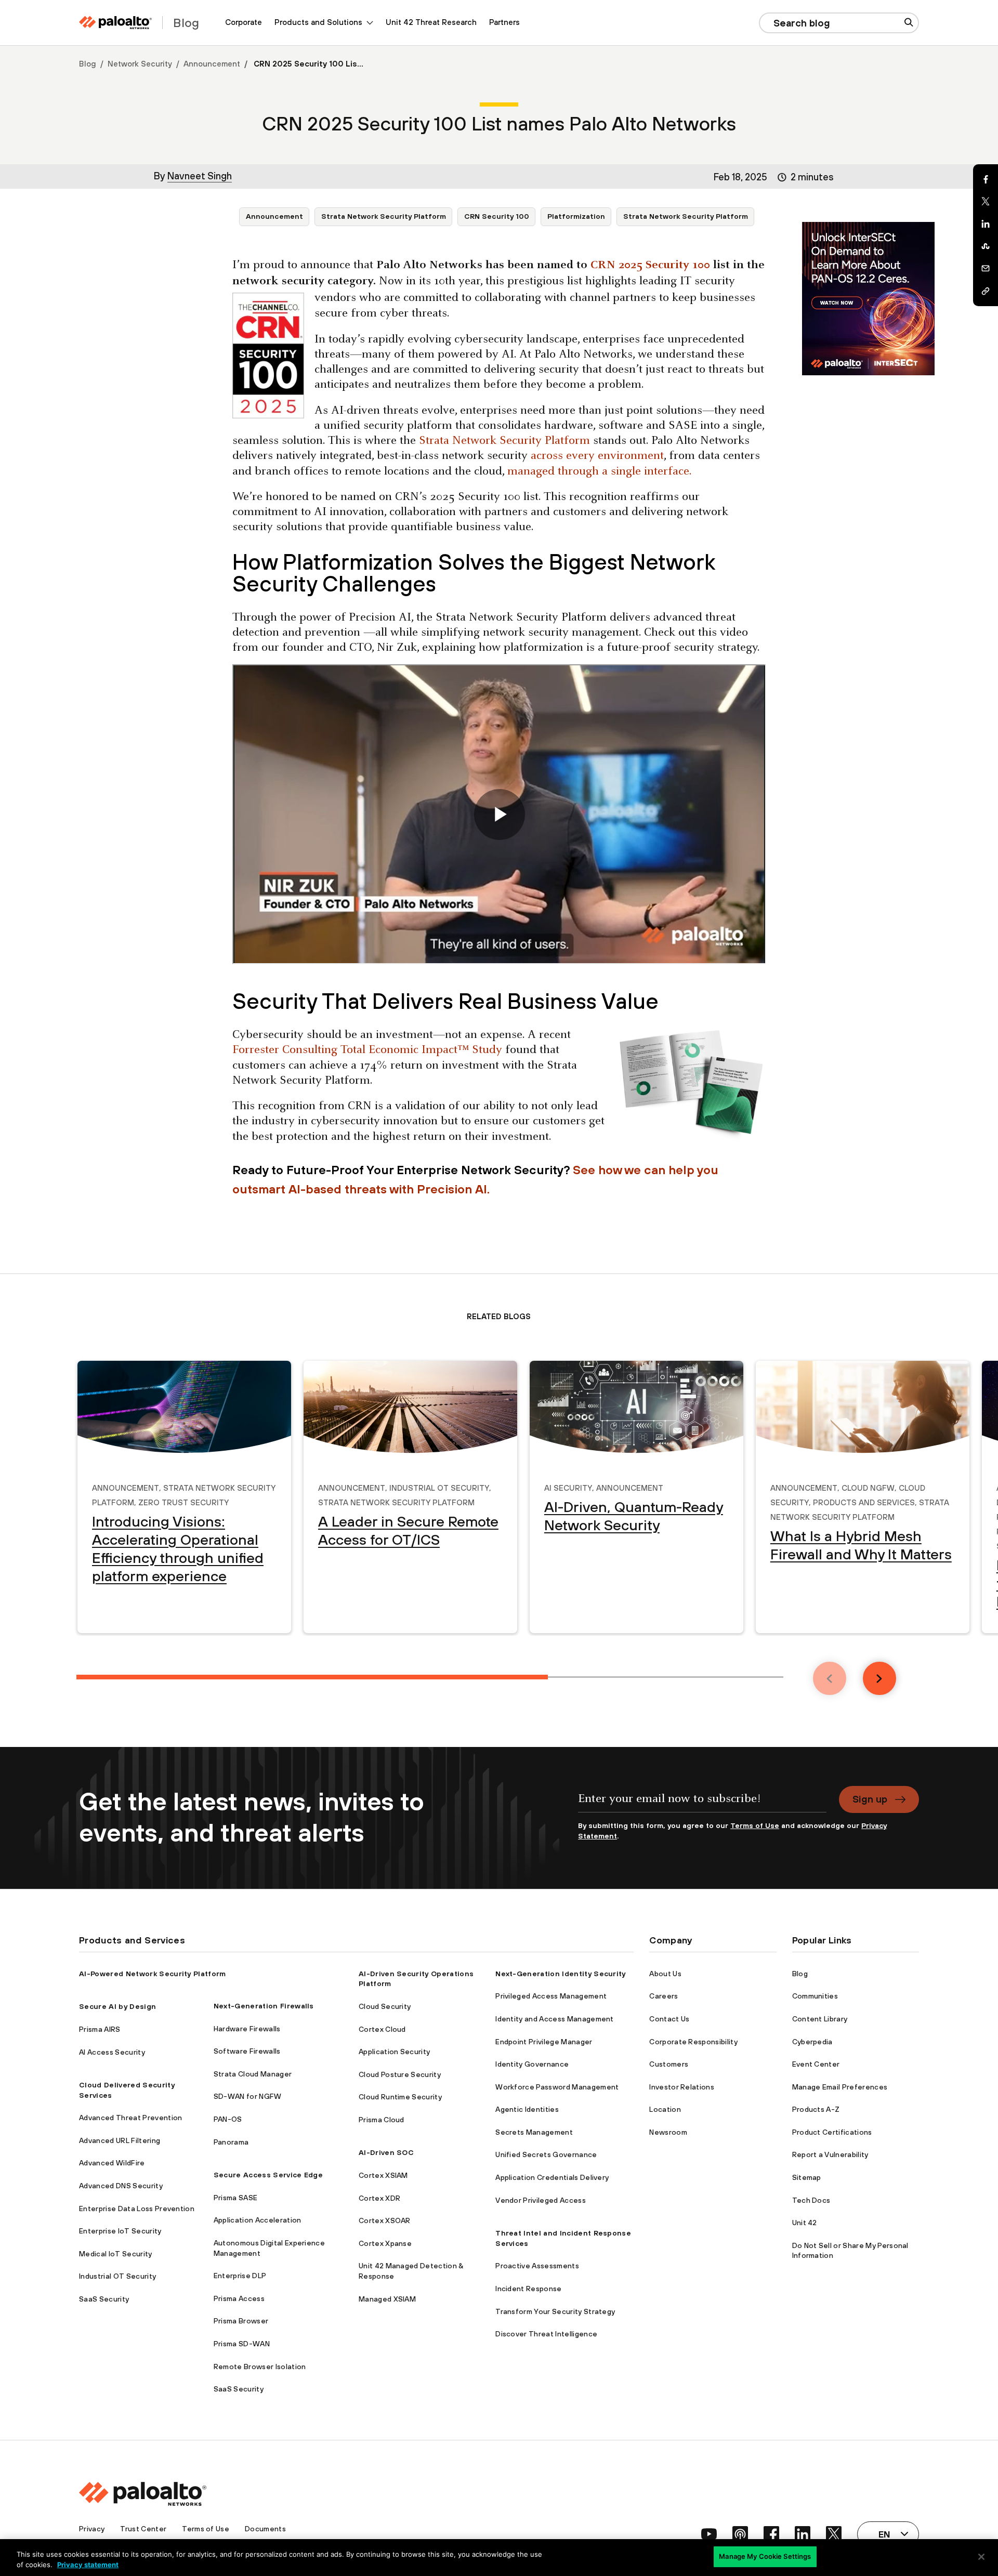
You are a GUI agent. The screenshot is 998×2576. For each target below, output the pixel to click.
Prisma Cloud (382, 2120)
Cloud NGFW (868, 1487)
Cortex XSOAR (385, 2220)
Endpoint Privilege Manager (544, 2042)
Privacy (92, 2529)
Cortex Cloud (382, 2029)
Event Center (816, 2064)
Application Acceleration (258, 2220)
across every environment (596, 456)
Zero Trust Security (183, 1501)
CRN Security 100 (497, 216)
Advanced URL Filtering (120, 2140)
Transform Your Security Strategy (555, 2311)
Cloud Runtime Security (400, 2097)
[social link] (709, 2534)
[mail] (986, 269)
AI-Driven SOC (386, 2152)
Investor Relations (682, 2087)
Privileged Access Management (551, 1996)
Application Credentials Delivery (552, 2177)
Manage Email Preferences (840, 2087)
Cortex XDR (379, 2198)
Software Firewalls (247, 2051)
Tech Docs (811, 2200)
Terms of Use (755, 1825)
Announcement (212, 64)
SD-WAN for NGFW (248, 2096)
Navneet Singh (200, 176)
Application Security (394, 2052)
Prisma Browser (241, 2321)
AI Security (568, 1487)
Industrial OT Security (439, 1487)
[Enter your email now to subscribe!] (702, 1803)
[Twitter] (986, 202)
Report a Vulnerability (830, 2154)
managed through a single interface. (599, 472)
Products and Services (864, 1501)
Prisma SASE (236, 2198)
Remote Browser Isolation (260, 2367)
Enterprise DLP (240, 2276)
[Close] (981, 2557)
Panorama (231, 2142)
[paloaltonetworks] (115, 23)
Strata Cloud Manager (253, 2074)
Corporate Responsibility (693, 2042)
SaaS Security (104, 2299)
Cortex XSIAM (383, 2175)
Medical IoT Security (115, 2254)
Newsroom (668, 2132)
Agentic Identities (527, 2109)
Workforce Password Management (557, 2087)
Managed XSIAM (387, 2299)
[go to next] (879, 1678)
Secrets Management (534, 2132)
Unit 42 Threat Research (431, 22)
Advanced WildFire (112, 2163)
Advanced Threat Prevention (130, 2118)
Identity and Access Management (555, 2019)
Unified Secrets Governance (546, 2154)
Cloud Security (385, 2006)
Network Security (140, 64)
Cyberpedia (812, 2042)
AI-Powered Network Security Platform (153, 1974)
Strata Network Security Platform (384, 216)
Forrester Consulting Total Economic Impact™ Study (367, 1050)
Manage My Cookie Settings (765, 2556)
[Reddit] (986, 246)
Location (665, 2109)
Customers (669, 2064)
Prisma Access (239, 2298)
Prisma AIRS (100, 2029)
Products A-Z (816, 2109)
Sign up (870, 1799)
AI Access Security (112, 2052)
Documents (265, 2529)
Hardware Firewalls (247, 2029)
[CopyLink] (986, 291)
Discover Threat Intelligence (546, 2334)
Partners (504, 22)
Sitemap (807, 2177)
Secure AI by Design (117, 2006)
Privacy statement (88, 2565)
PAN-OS (228, 2119)
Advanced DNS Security (121, 2186)
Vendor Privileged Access (541, 2200)
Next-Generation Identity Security (561, 1974)
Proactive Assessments (537, 2266)
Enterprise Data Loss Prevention (137, 2209)
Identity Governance (532, 2064)
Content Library (820, 2019)
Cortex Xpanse (385, 2243)
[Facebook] (986, 179)
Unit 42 (805, 2223)
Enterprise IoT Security (120, 2231)
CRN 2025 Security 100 (650, 265)
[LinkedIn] (986, 224)
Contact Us (669, 2019)
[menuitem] (244, 23)
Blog (88, 64)
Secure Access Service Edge (268, 2175)
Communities (815, 1996)
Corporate (244, 22)
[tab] (312, 1677)
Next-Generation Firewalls (264, 2006)
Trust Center (143, 2529)
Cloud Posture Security (400, 2074)
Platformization (576, 216)
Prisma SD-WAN (242, 2344)
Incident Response (528, 2289)
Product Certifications (832, 2132)
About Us (665, 1974)
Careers (664, 1996)
